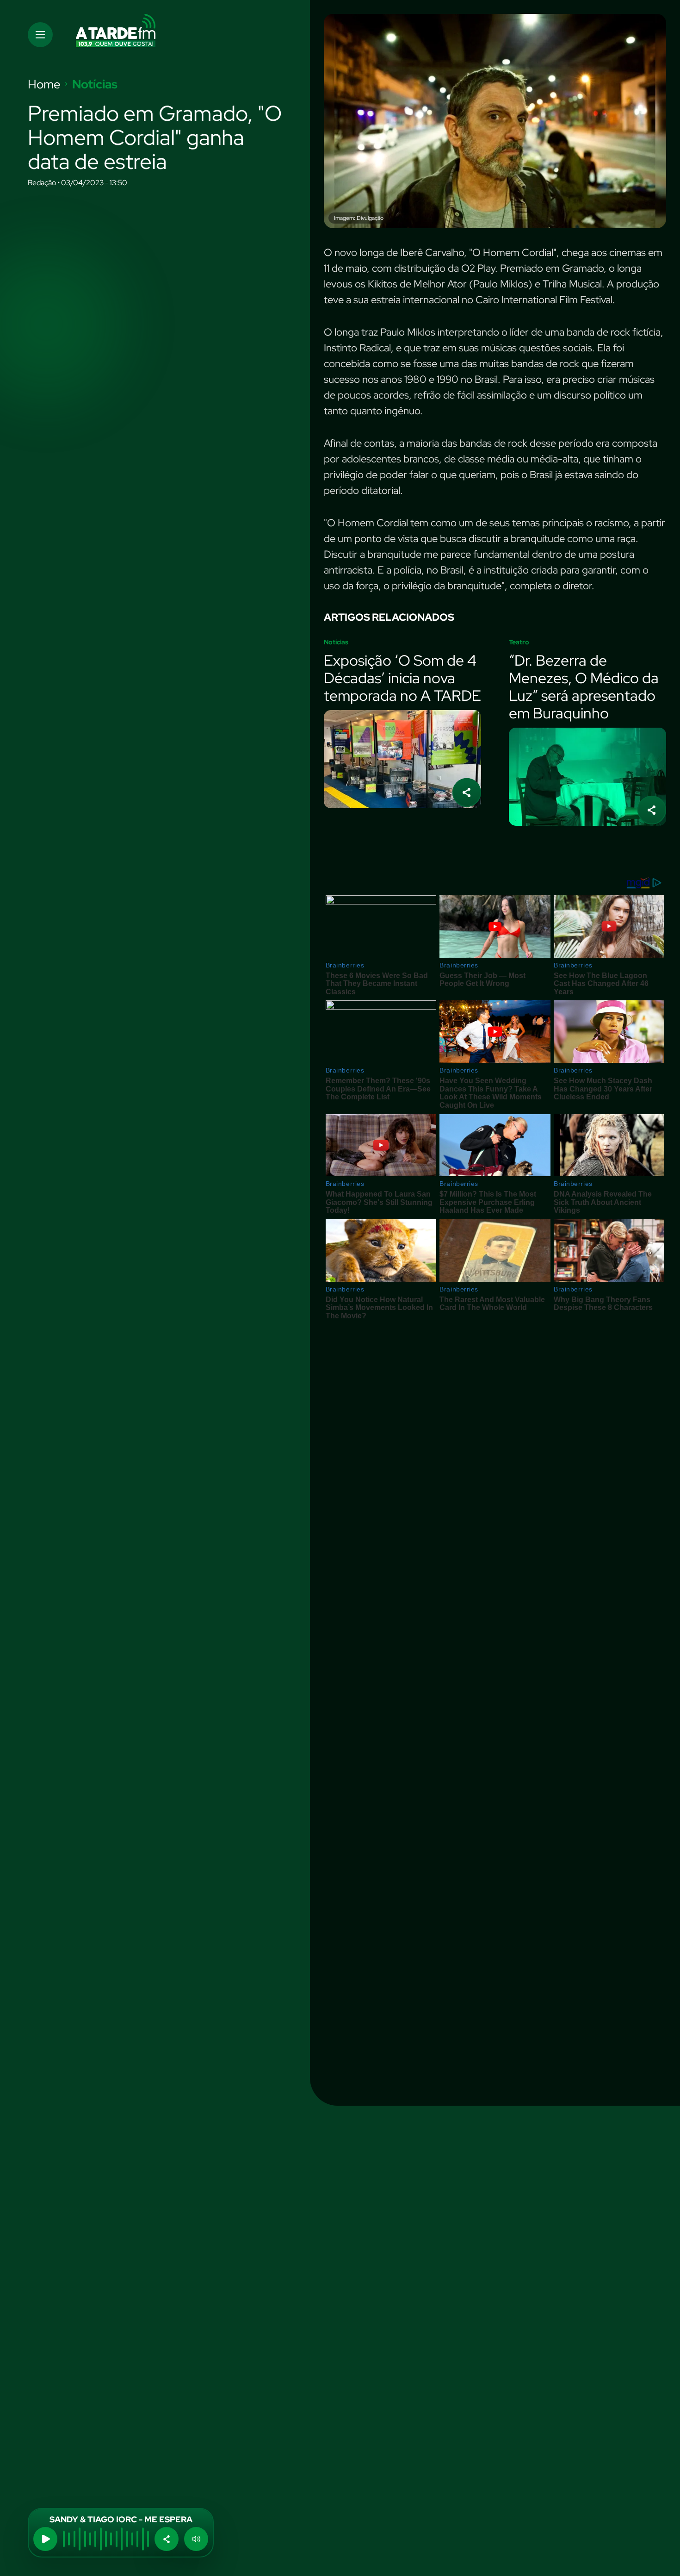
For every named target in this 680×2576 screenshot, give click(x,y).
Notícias (95, 84)
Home (44, 84)
